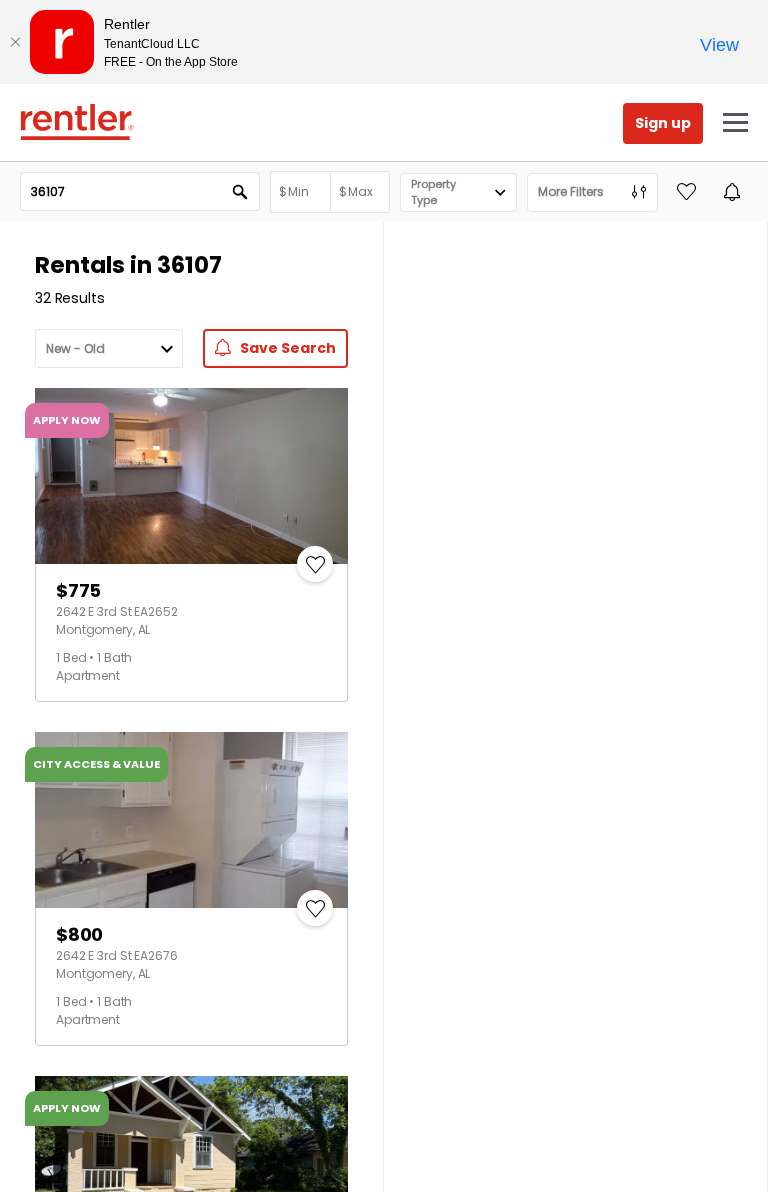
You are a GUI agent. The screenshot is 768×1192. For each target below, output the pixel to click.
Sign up (663, 123)
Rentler (77, 122)
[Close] (15, 42)
